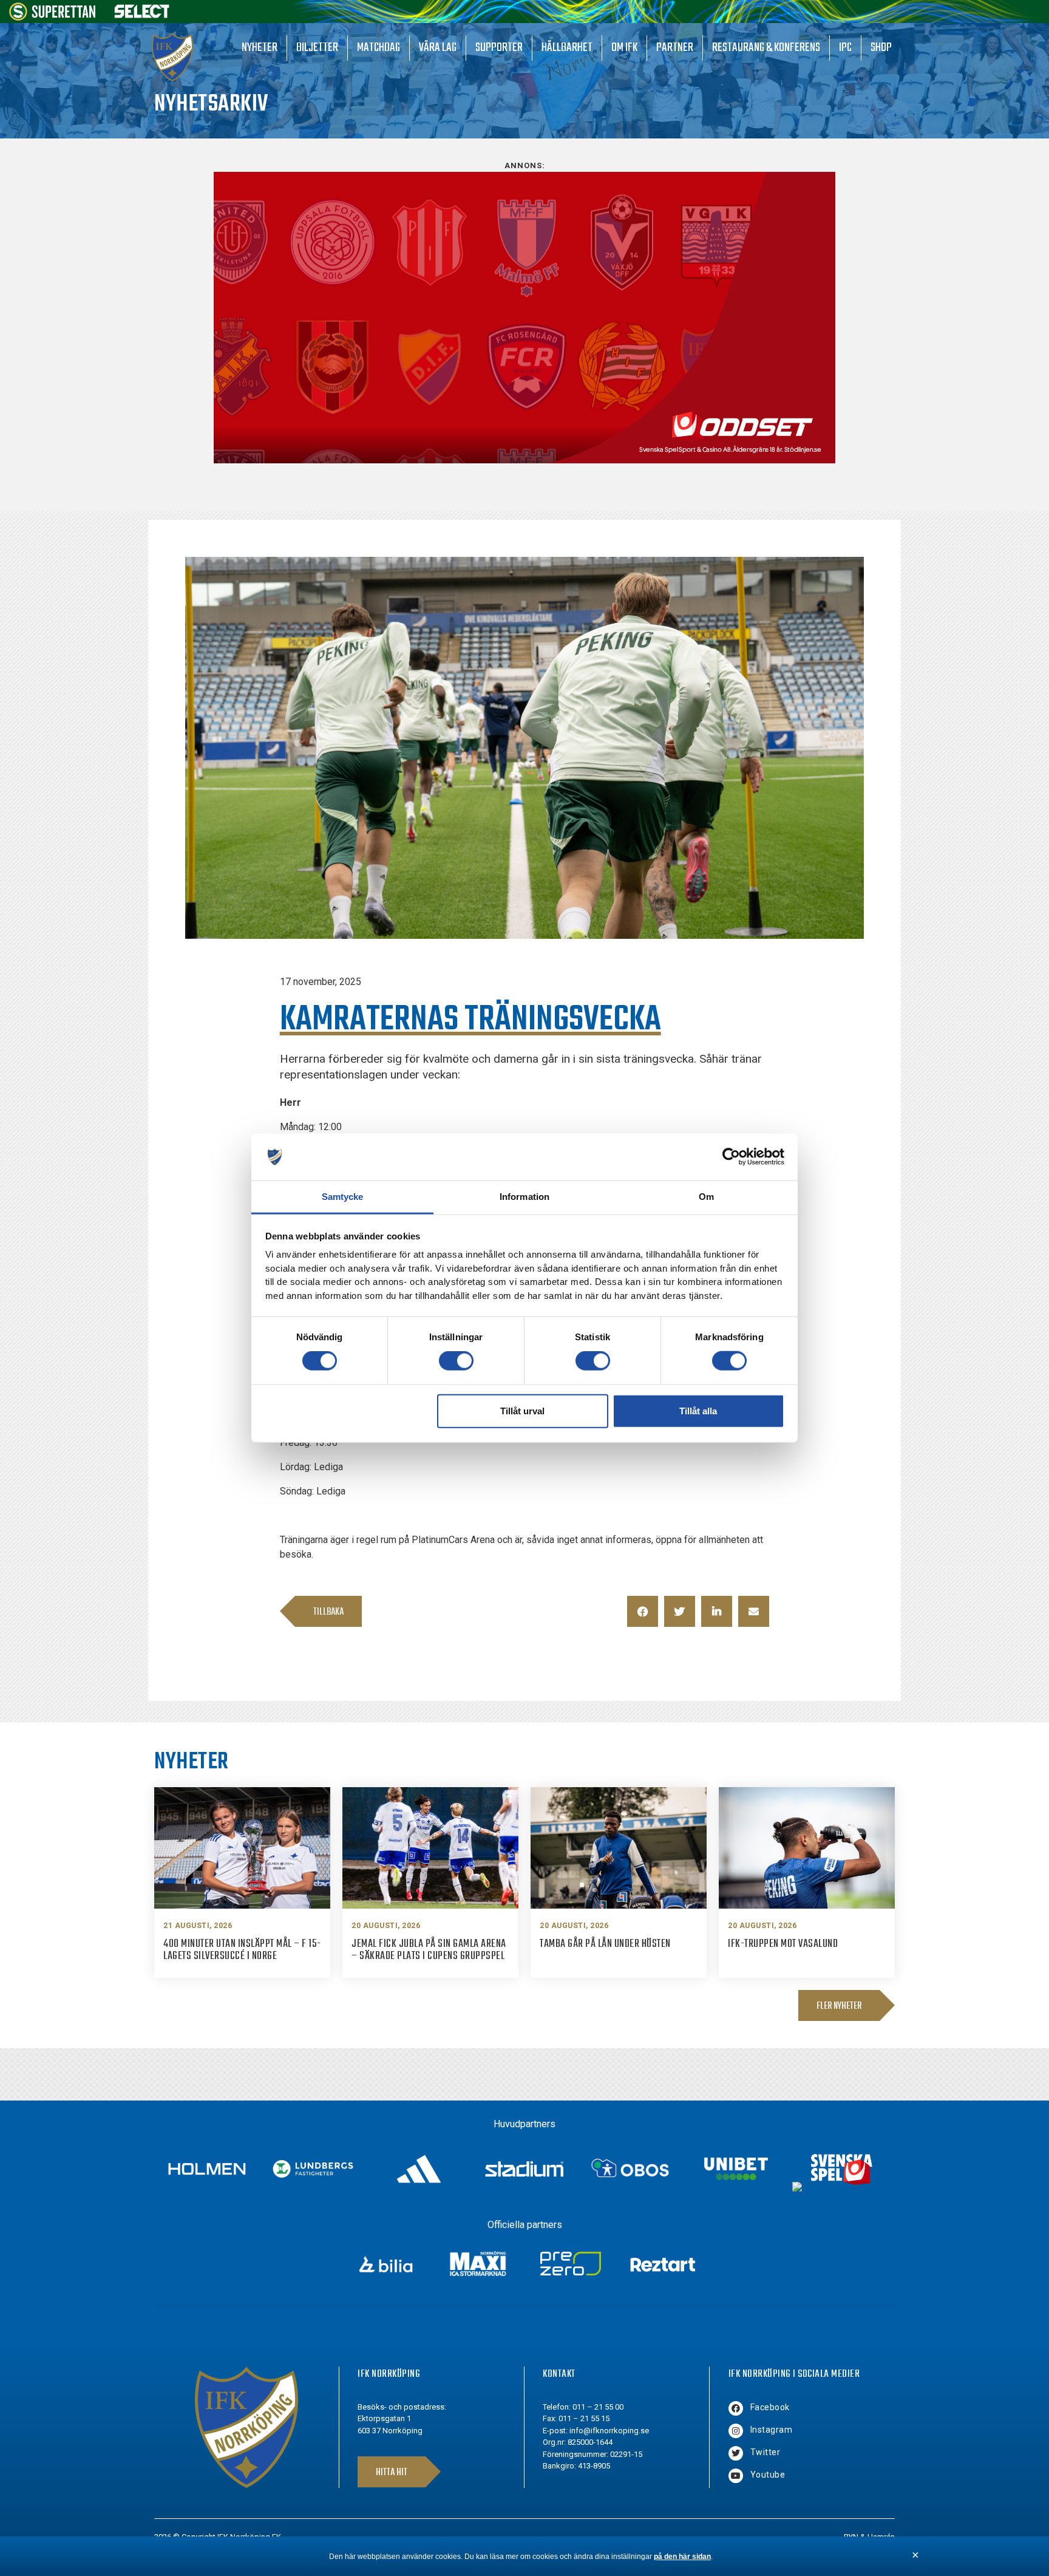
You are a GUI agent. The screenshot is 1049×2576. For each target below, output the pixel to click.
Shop (881, 48)
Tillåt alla (698, 1410)
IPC (845, 48)
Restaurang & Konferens (766, 48)
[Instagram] (736, 2431)
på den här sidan (682, 2557)
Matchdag (379, 48)
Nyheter (260, 48)
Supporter (499, 48)
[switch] (456, 1361)
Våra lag (438, 48)
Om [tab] (706, 1197)
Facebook (770, 2407)
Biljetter (317, 48)
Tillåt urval (522, 1410)
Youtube (768, 2475)
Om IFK (624, 48)
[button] (643, 1611)
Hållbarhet (567, 48)
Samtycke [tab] (343, 1197)
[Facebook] (736, 2408)
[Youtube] (736, 2476)
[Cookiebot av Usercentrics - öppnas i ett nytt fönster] (731, 1157)
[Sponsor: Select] (142, 15)
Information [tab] (524, 1197)
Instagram (772, 2430)
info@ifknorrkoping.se (609, 2431)
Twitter (766, 2452)
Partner (675, 48)
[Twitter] (736, 2453)
